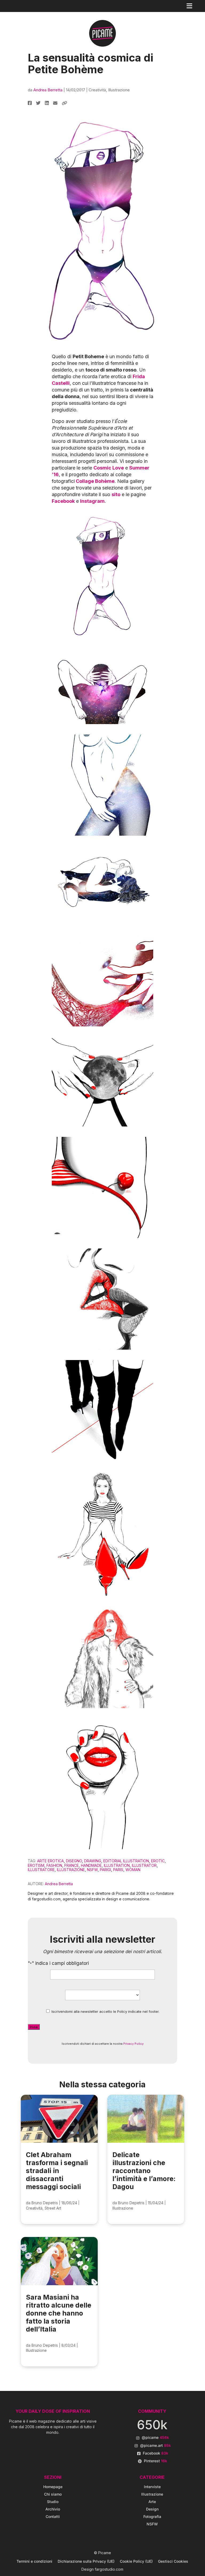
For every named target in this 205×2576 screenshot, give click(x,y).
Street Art (53, 2208)
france (72, 1865)
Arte (152, 2502)
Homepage (53, 2487)
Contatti (53, 2516)
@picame (155, 2437)
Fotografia (152, 2516)
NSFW (152, 2524)
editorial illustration (126, 1861)
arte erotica (50, 1861)
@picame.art (155, 2445)
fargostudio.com (109, 2569)
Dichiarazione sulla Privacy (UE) (86, 2561)
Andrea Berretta (48, 90)
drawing (93, 1861)
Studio (53, 2502)
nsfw (92, 1870)
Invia (34, 2027)
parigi (105, 1870)
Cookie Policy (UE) (136, 2561)
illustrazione (71, 1870)
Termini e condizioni (34, 2561)
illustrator (144, 1865)
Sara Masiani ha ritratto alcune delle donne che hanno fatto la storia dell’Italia (59, 2313)
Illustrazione (119, 90)
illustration (117, 1865)
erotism (36, 1865)
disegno (74, 1861)
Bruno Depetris (45, 2203)
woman (133, 1870)
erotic (158, 1861)
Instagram (92, 501)
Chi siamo (53, 2494)
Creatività (97, 90)
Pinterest (155, 2461)
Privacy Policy (133, 2044)
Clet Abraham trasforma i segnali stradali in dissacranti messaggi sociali (57, 2171)
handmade (91, 1865)
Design (152, 2509)
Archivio (53, 2509)
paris (118, 1870)
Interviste (152, 2487)
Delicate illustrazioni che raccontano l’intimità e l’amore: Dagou (144, 2171)
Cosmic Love (109, 468)
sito (116, 494)
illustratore (41, 1870)
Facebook (63, 501)
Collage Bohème (95, 481)
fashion (54, 1865)
